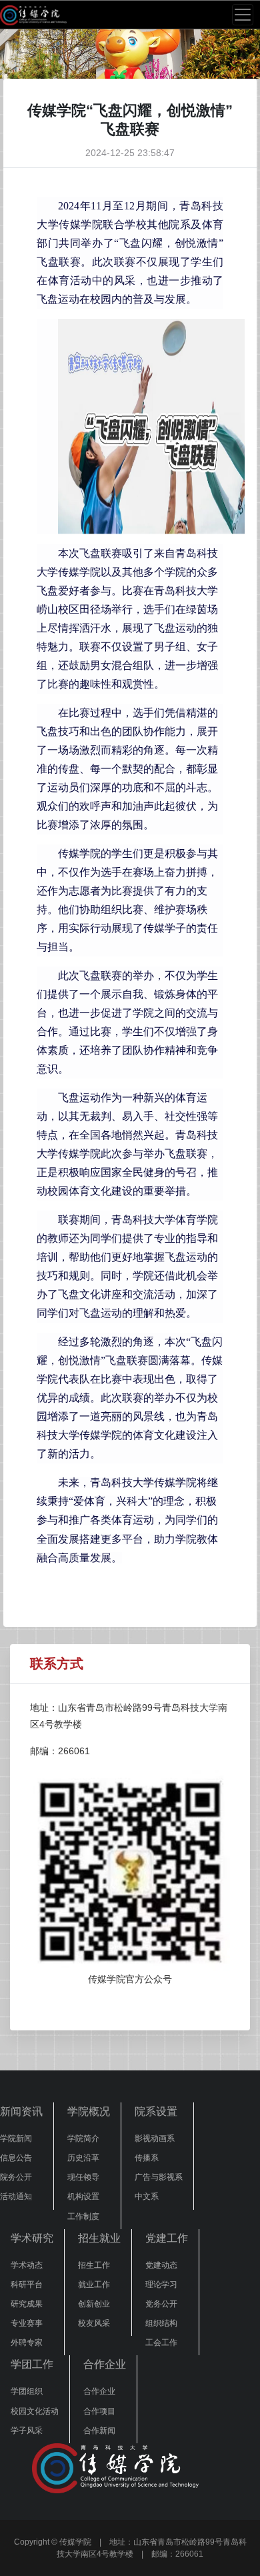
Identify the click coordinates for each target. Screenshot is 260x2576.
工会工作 (161, 2343)
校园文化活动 (35, 2411)
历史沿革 (83, 2158)
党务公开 (161, 2304)
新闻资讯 (21, 2111)
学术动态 (27, 2265)
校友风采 (94, 2323)
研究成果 (27, 2304)
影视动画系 (155, 2138)
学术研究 (32, 2238)
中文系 (147, 2196)
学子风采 (27, 2431)
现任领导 (83, 2177)
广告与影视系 (159, 2177)
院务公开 (16, 2177)
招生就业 (99, 2238)
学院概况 (89, 2111)
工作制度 (83, 2216)
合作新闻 (99, 2431)
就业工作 (94, 2285)
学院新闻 (16, 2138)
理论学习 (161, 2285)
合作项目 (99, 2411)
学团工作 (32, 2364)
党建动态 (161, 2265)
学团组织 (27, 2391)
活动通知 (16, 2196)
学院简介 (83, 2138)
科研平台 (27, 2285)
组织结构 (161, 2323)
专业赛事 (27, 2323)
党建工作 (167, 2238)
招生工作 (94, 2265)
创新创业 (94, 2304)
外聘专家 (27, 2343)
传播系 (147, 2158)
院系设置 (156, 2111)
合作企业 (105, 2364)
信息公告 (16, 2158)
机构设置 (83, 2196)
